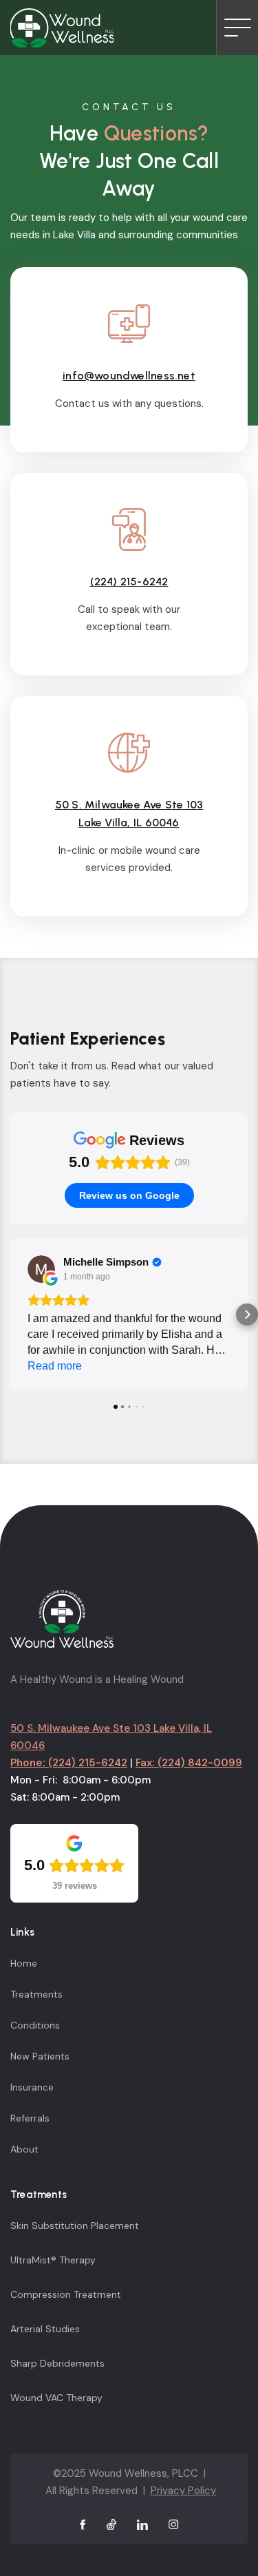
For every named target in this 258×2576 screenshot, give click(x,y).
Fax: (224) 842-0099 (189, 1763)
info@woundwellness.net (129, 376)
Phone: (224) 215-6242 (69, 1763)
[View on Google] (41, 1269)
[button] (11, 1315)
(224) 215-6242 (129, 582)
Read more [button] (55, 1366)
